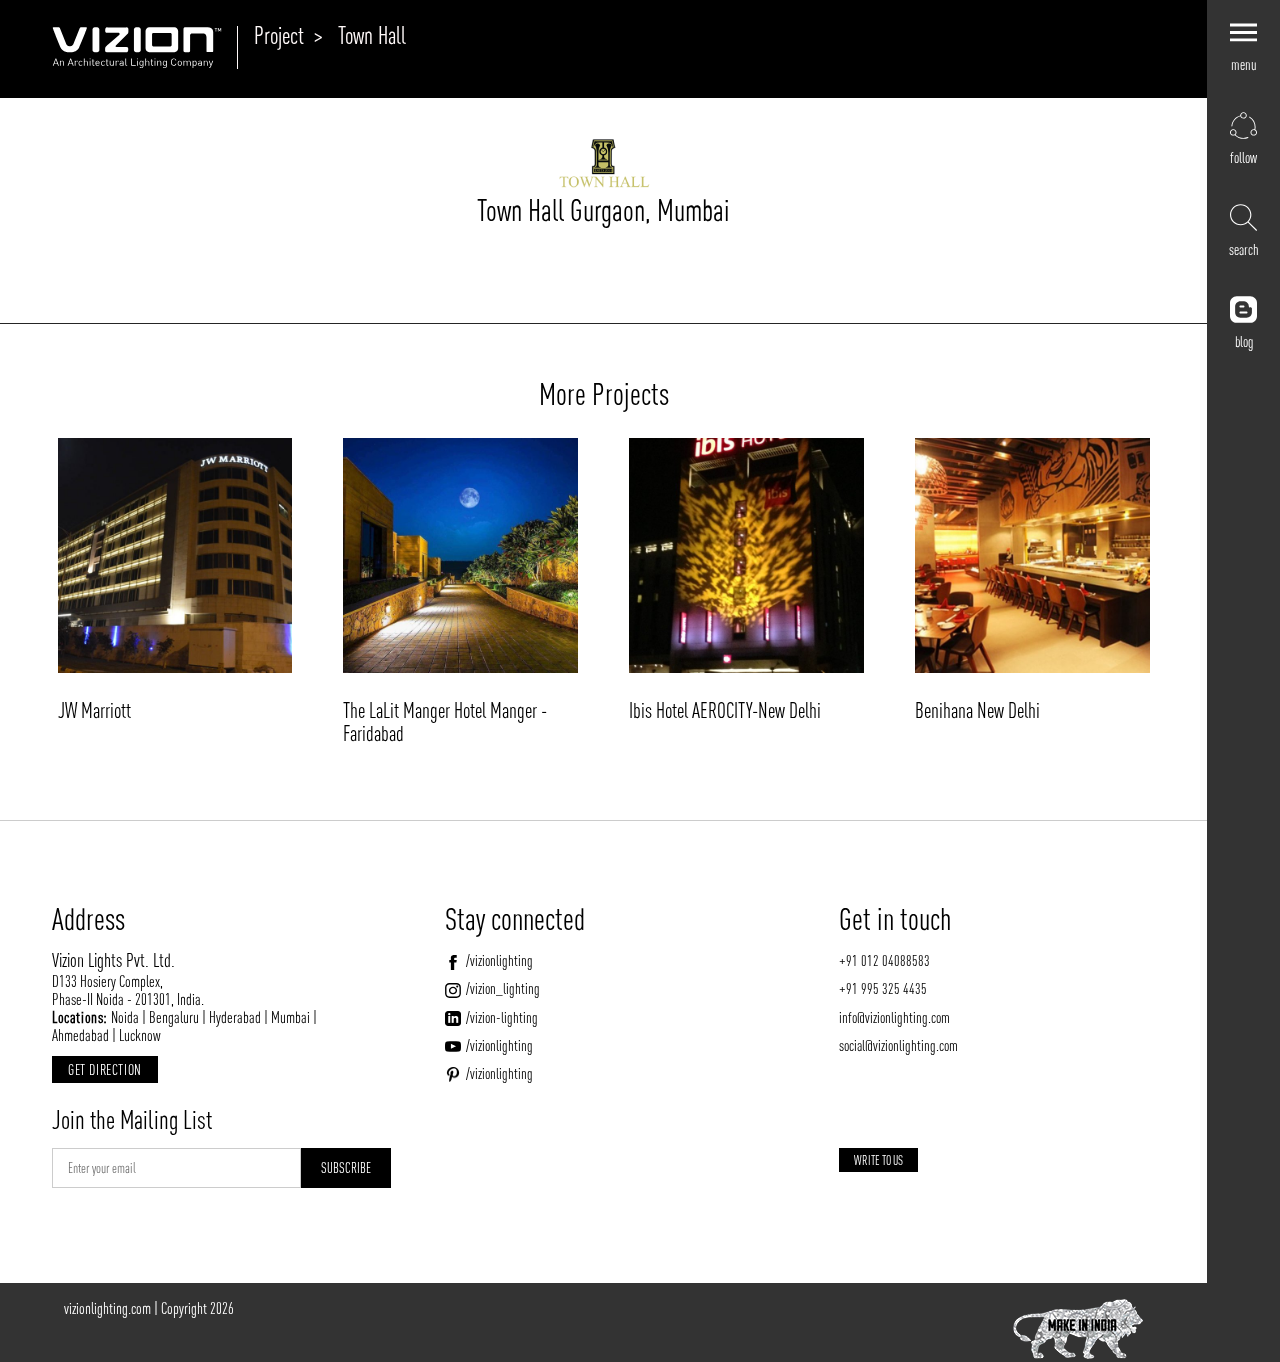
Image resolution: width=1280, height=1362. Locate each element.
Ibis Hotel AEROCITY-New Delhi (725, 710)
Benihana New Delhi (977, 710)
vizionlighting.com (107, 1308)
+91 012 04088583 (884, 960)
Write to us (878, 1160)
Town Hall (372, 35)
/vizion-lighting (501, 1017)
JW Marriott (94, 710)
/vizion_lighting (502, 988)
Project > (288, 35)
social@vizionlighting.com (898, 1045)
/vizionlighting (499, 960)
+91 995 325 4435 (883, 988)
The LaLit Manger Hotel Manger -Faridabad (445, 721)
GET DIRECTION (105, 1069)
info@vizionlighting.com (894, 1017)
